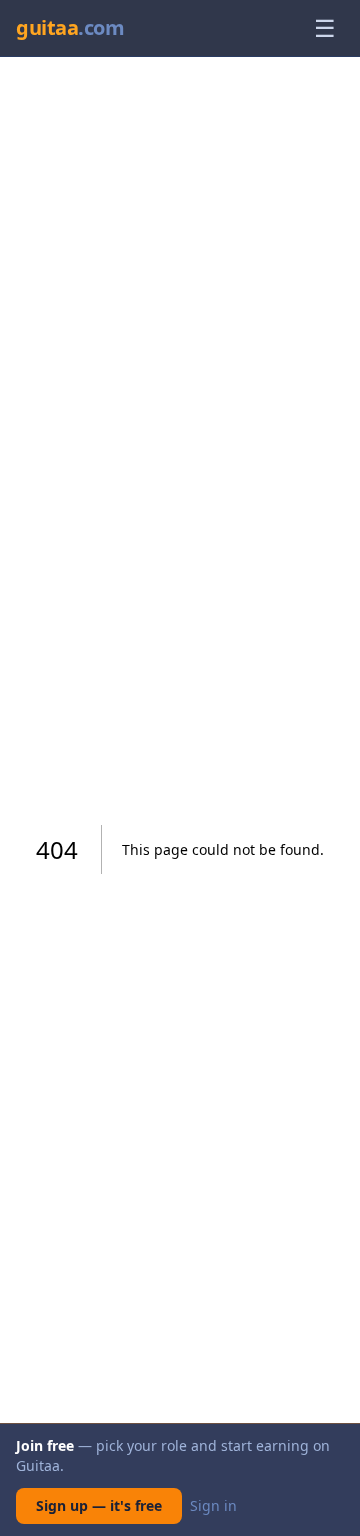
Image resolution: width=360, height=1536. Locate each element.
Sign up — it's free (99, 1505)
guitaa (70, 27)
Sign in (213, 1505)
